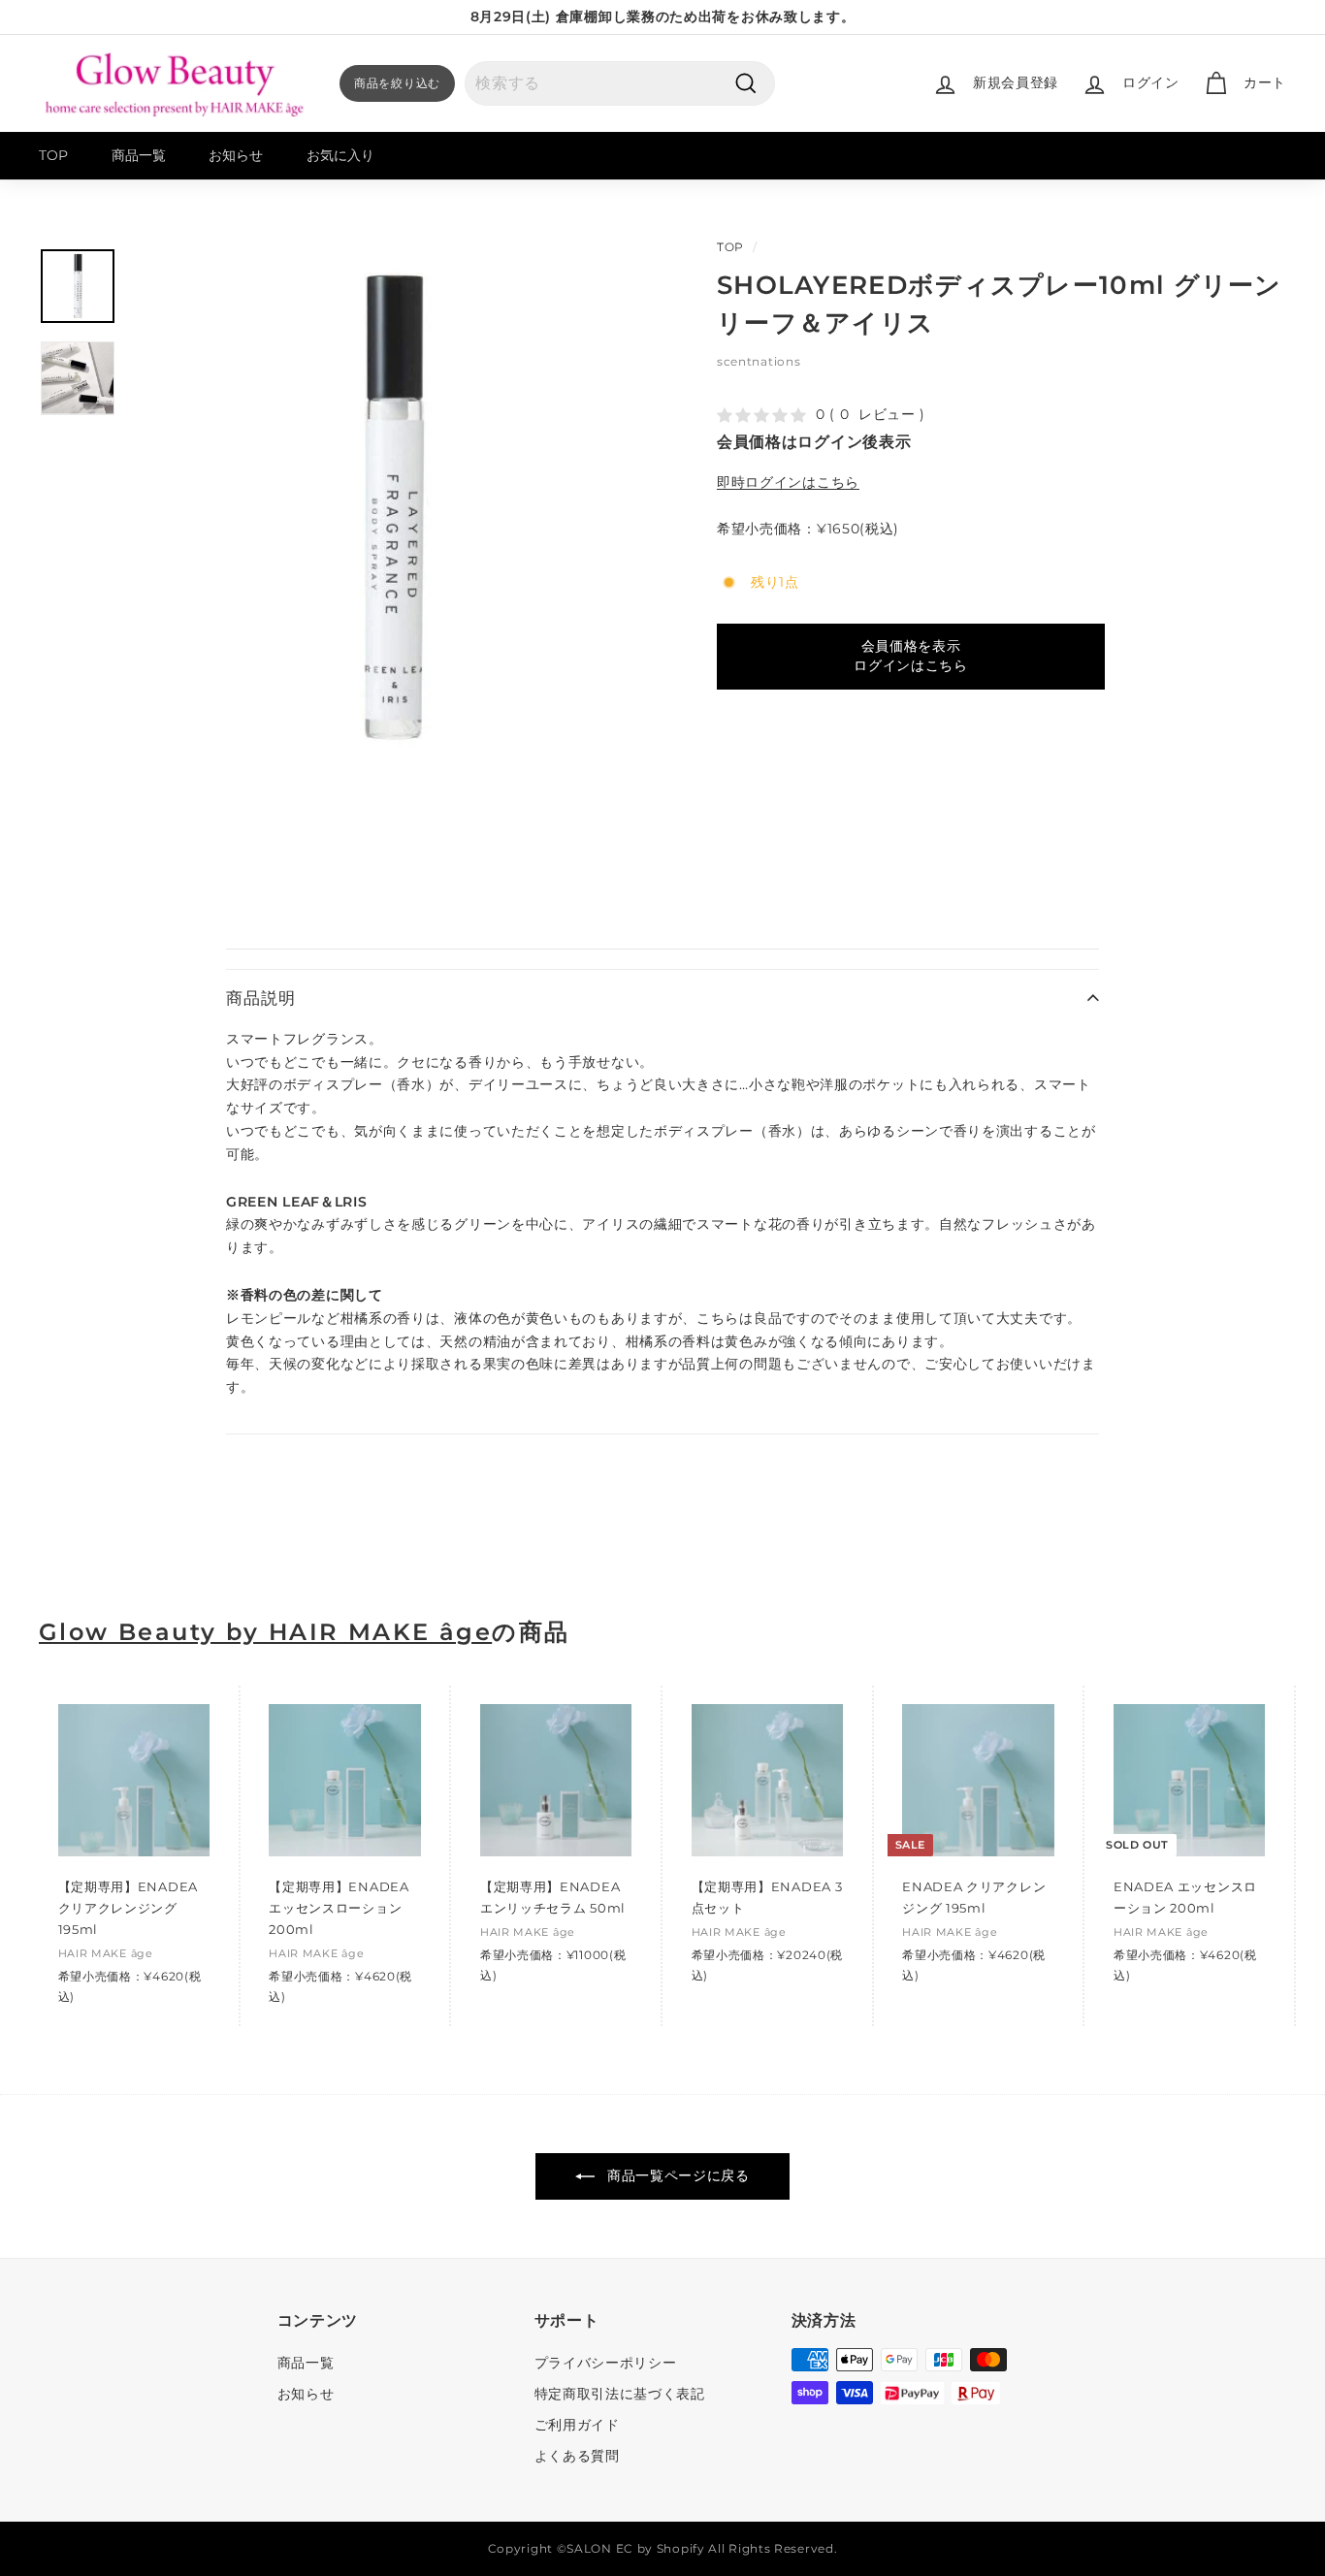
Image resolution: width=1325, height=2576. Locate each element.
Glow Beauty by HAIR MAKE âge (265, 1632)
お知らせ (236, 155)
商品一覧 (139, 155)
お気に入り (340, 155)
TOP (53, 155)
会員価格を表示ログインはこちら (911, 656)
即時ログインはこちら (788, 482)
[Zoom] (391, 508)
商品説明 (260, 998)
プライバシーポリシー (606, 2363)
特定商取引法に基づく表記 (620, 2394)
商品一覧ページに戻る (676, 2175)
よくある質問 (577, 2456)
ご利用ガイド (577, 2425)
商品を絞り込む (397, 83)
